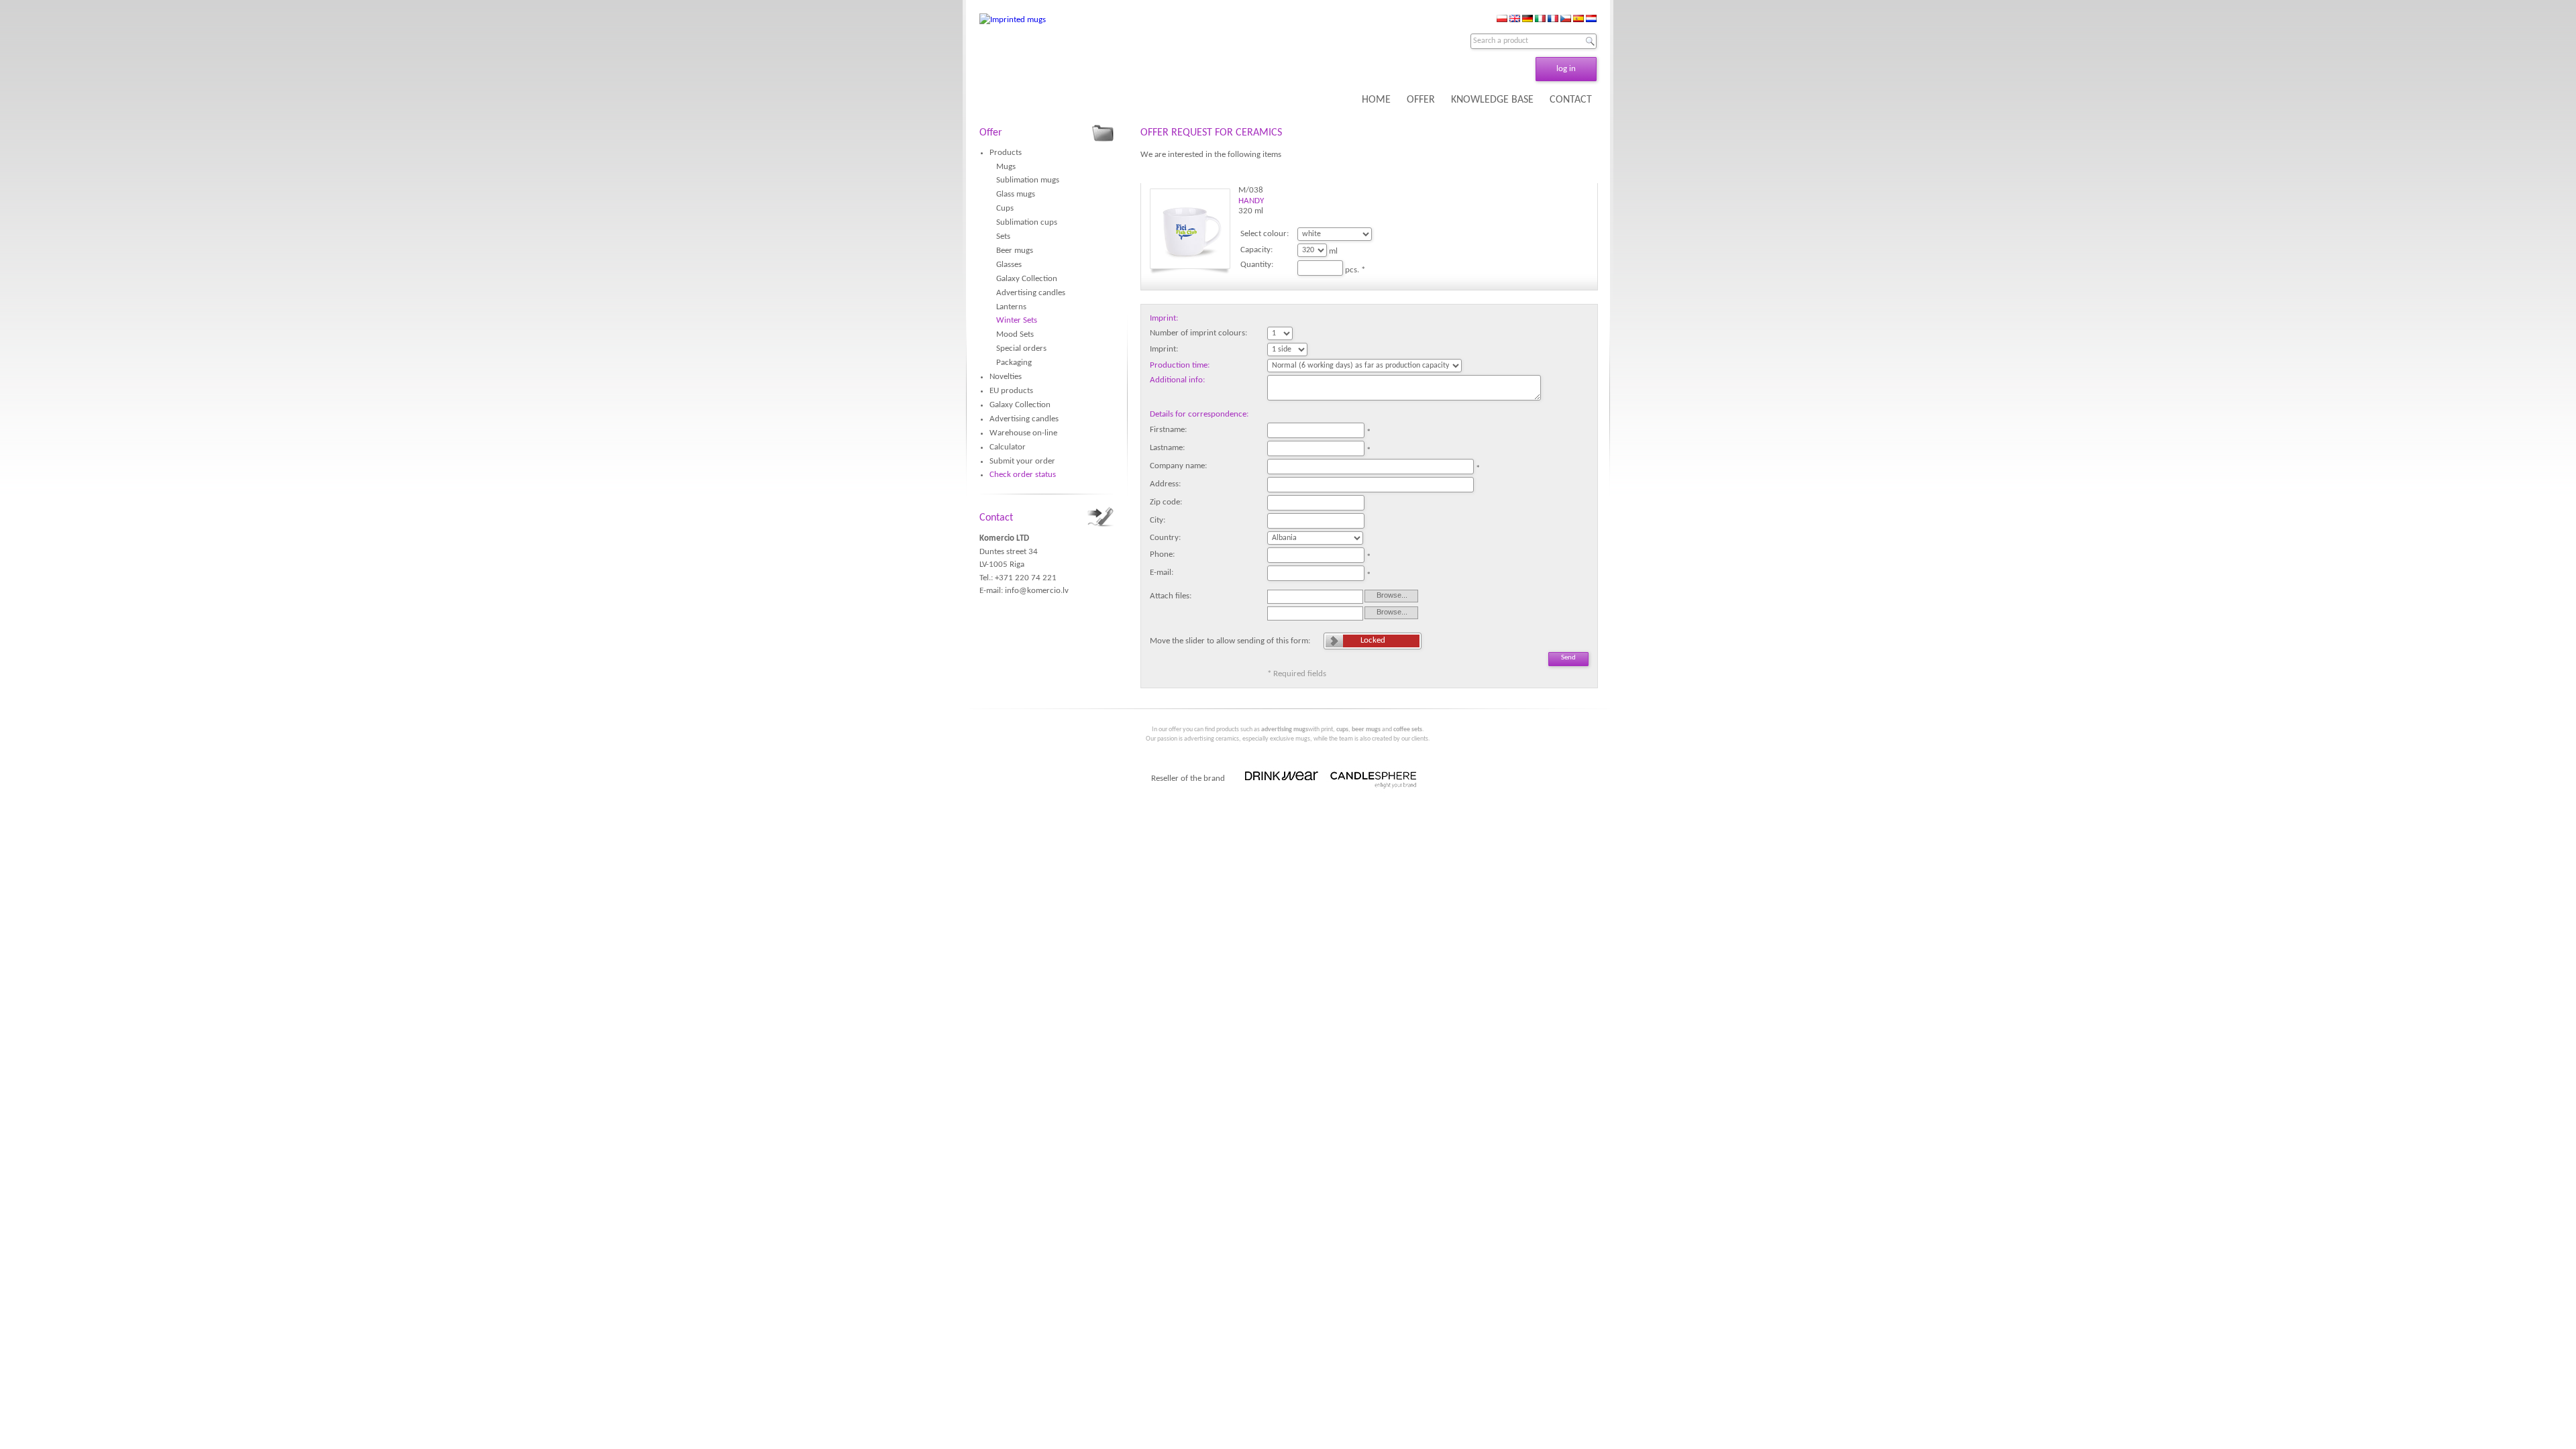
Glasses (1009, 265)
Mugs (1006, 167)
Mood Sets (1015, 334)
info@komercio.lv (1037, 591)
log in (1566, 69)
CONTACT (1571, 100)
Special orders (1021, 348)
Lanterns (1011, 307)
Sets (1003, 236)
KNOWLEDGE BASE (1492, 100)
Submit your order (1022, 461)
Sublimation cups (1027, 222)
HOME (1376, 100)
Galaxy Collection (1027, 279)
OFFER (1421, 100)
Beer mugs (1015, 251)
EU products (1011, 391)
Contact (996, 518)
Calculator (1008, 447)
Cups (1005, 208)
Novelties (1006, 377)
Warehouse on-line (1023, 433)
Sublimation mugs (1028, 180)
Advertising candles (1031, 293)
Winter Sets (1017, 320)
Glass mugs (1016, 194)
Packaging (1014, 363)
